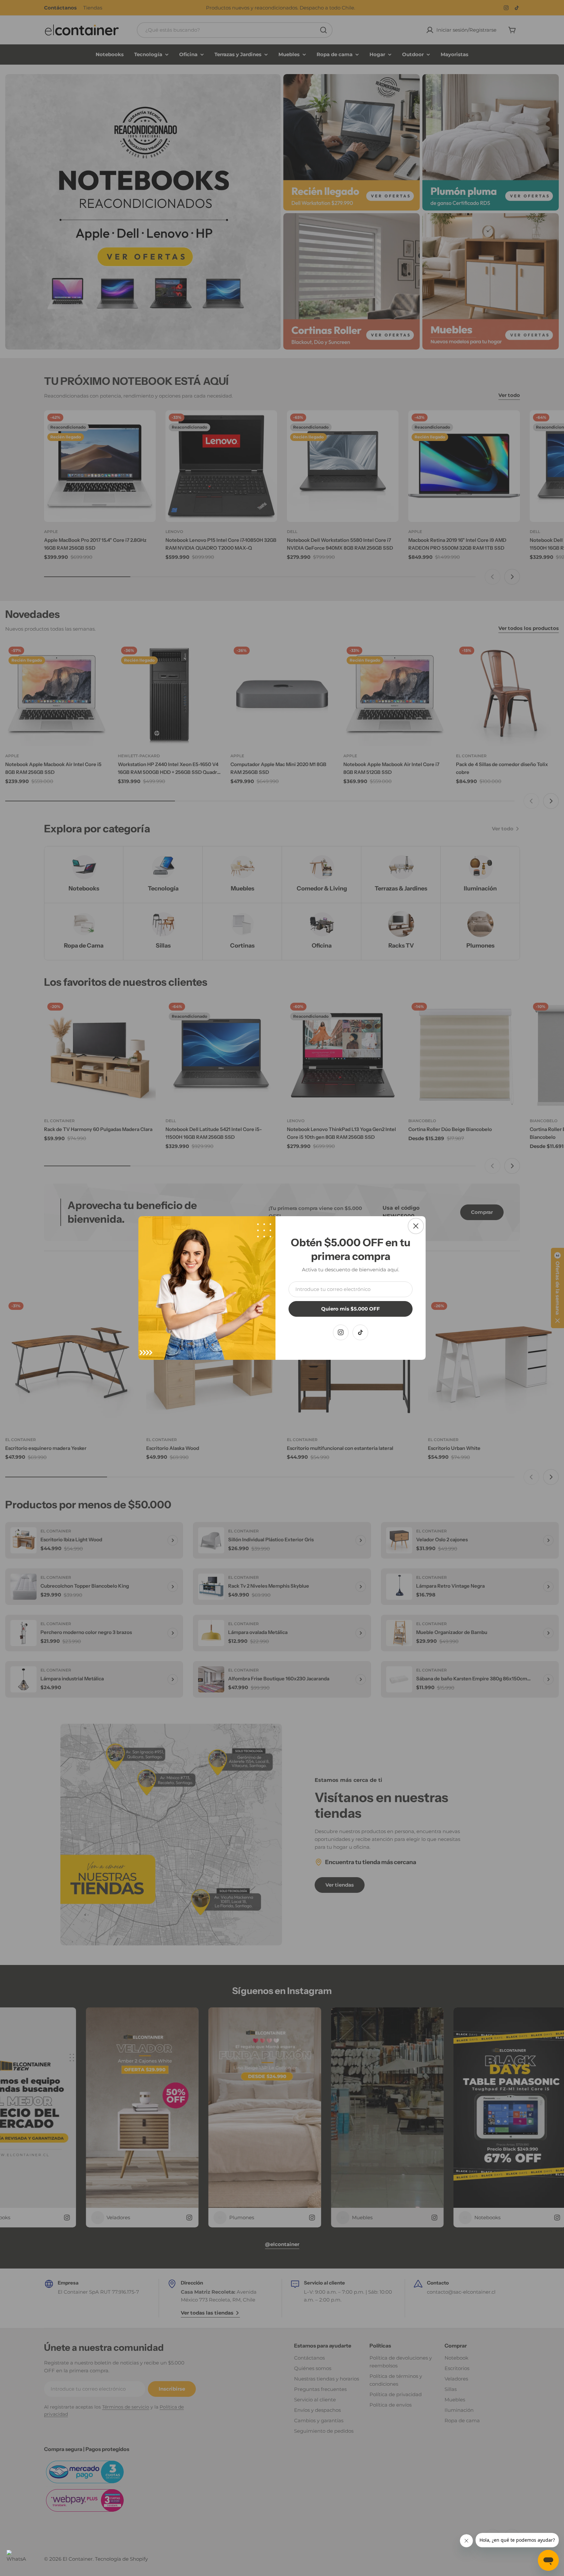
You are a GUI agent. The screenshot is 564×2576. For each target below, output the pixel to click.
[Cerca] (416, 1226)
